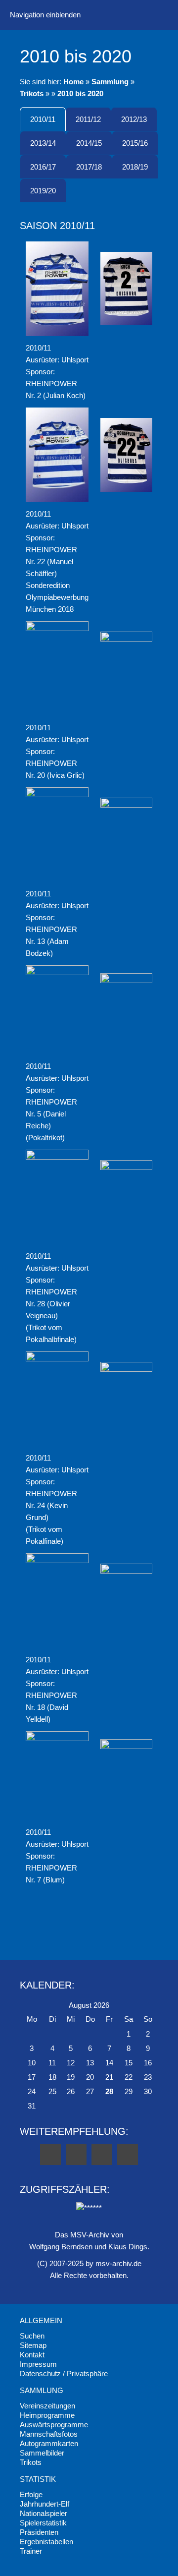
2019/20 (43, 191)
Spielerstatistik (43, 2523)
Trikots (32, 93)
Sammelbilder (42, 2453)
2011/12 (88, 119)
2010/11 (43, 119)
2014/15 (89, 143)
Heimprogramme (47, 2415)
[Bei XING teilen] (128, 2155)
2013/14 (43, 143)
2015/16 (135, 143)
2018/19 (135, 167)
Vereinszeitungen (47, 2406)
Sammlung (110, 82)
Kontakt (32, 2355)
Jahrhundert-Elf (44, 2504)
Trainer (31, 2551)
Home (73, 82)
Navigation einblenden (45, 15)
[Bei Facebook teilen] (50, 2155)
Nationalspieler (44, 2513)
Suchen (32, 2336)
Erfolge (31, 2494)
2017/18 (89, 167)
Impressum (38, 2364)
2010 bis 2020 (80, 93)
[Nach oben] (89, 1925)
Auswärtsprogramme (54, 2425)
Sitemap (33, 2345)
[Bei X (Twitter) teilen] (76, 2155)
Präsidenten (39, 2532)
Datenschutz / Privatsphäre (64, 2373)
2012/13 (134, 119)
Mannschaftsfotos (49, 2434)
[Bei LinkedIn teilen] (102, 2155)
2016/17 (43, 167)
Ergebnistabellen (46, 2542)
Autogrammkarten (49, 2443)
